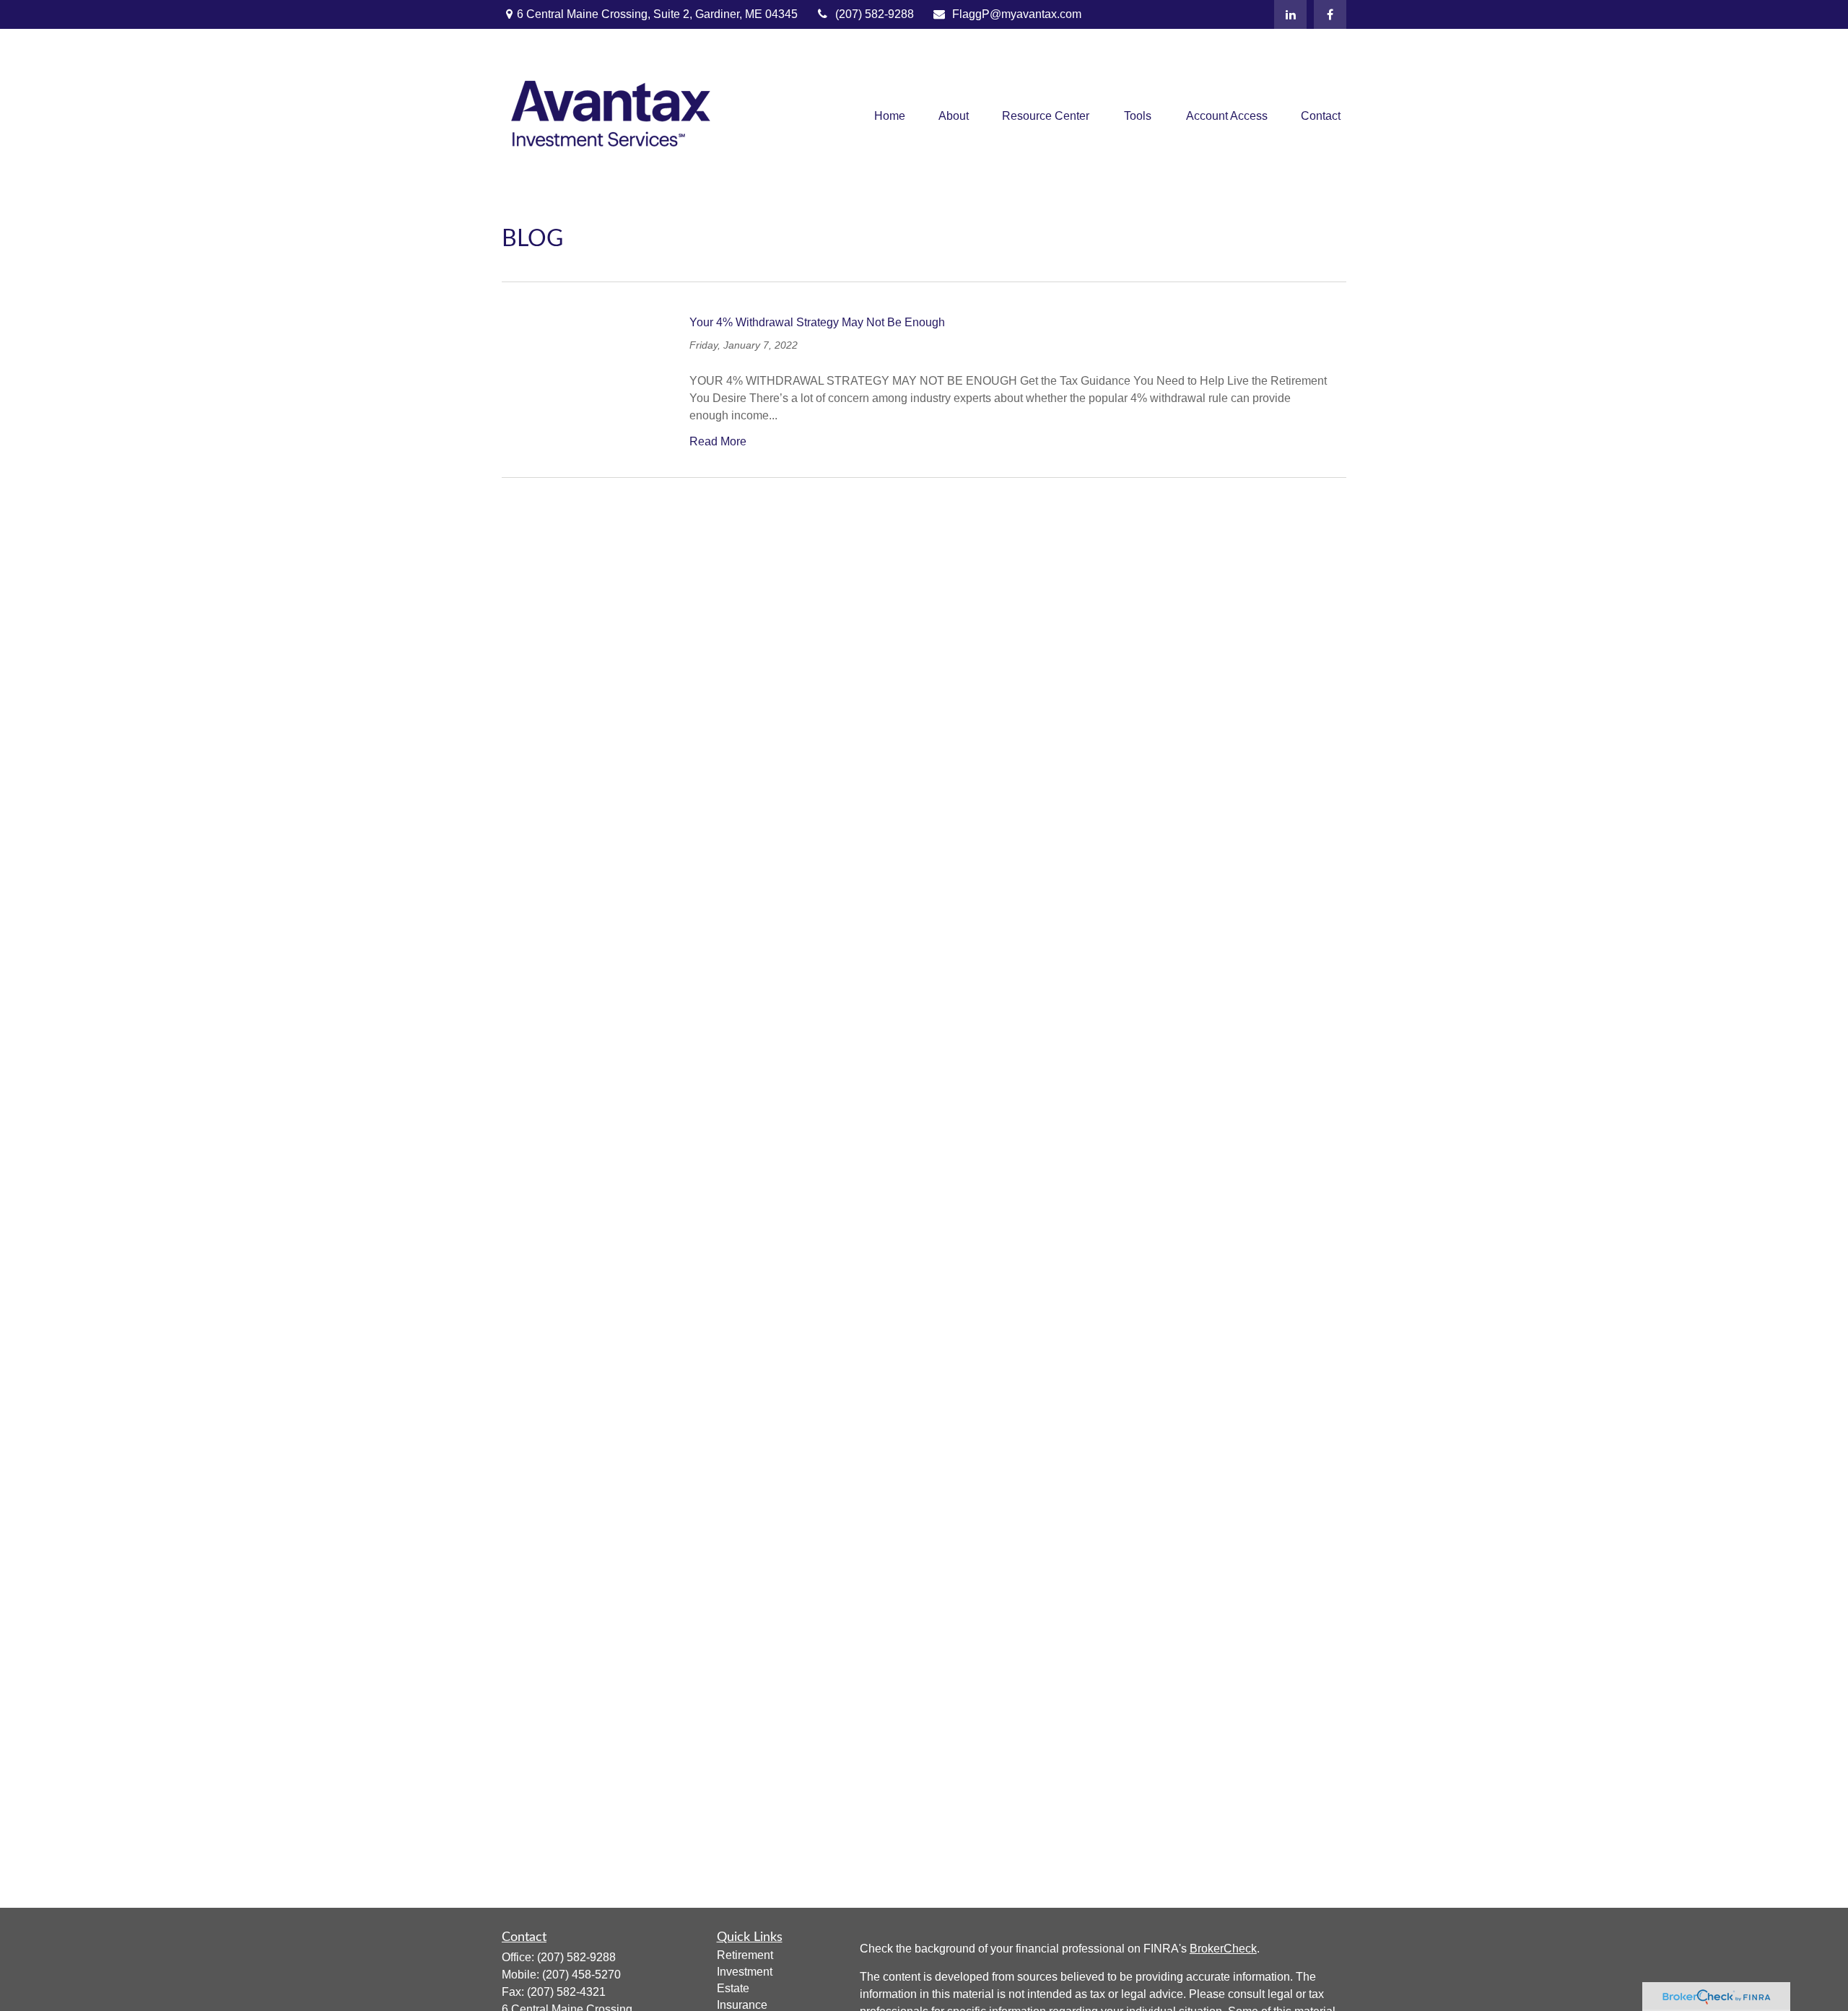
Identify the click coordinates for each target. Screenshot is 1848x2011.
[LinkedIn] (1290, 14)
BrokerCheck (1223, 1949)
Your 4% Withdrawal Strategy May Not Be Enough (817, 322)
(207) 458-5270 (581, 1975)
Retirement (745, 1955)
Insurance (742, 2005)
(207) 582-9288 (875, 14)
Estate (733, 1988)
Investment (745, 1972)
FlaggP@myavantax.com (1017, 14)
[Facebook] (1330, 14)
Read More (718, 441)
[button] (890, 117)
